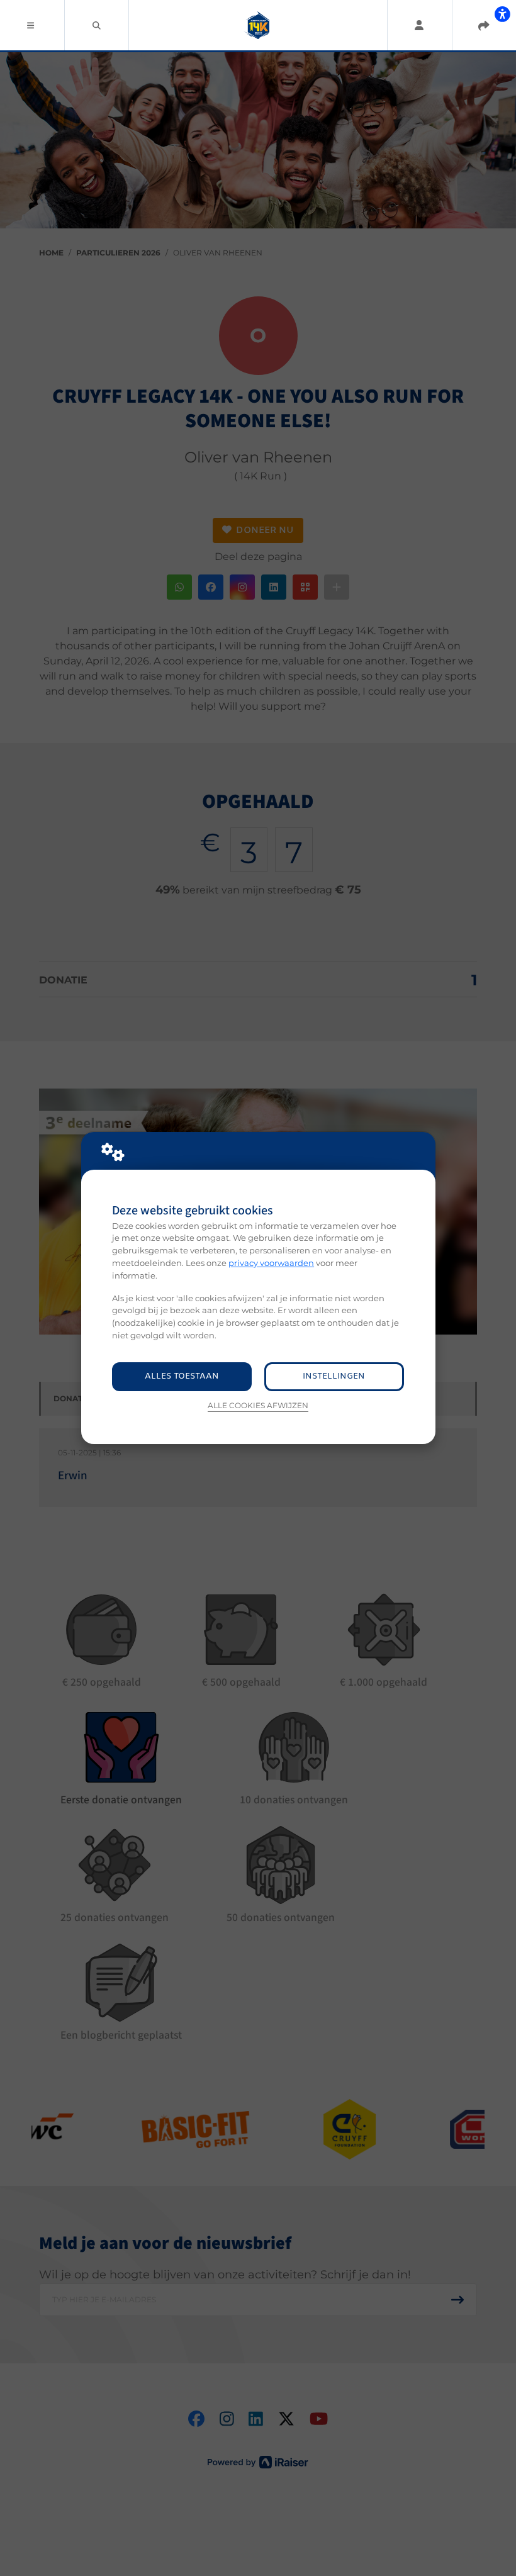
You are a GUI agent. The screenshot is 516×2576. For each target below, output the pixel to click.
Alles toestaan (182, 1376)
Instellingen (334, 1376)
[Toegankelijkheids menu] (502, 14)
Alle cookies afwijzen (258, 1406)
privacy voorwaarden (271, 1263)
